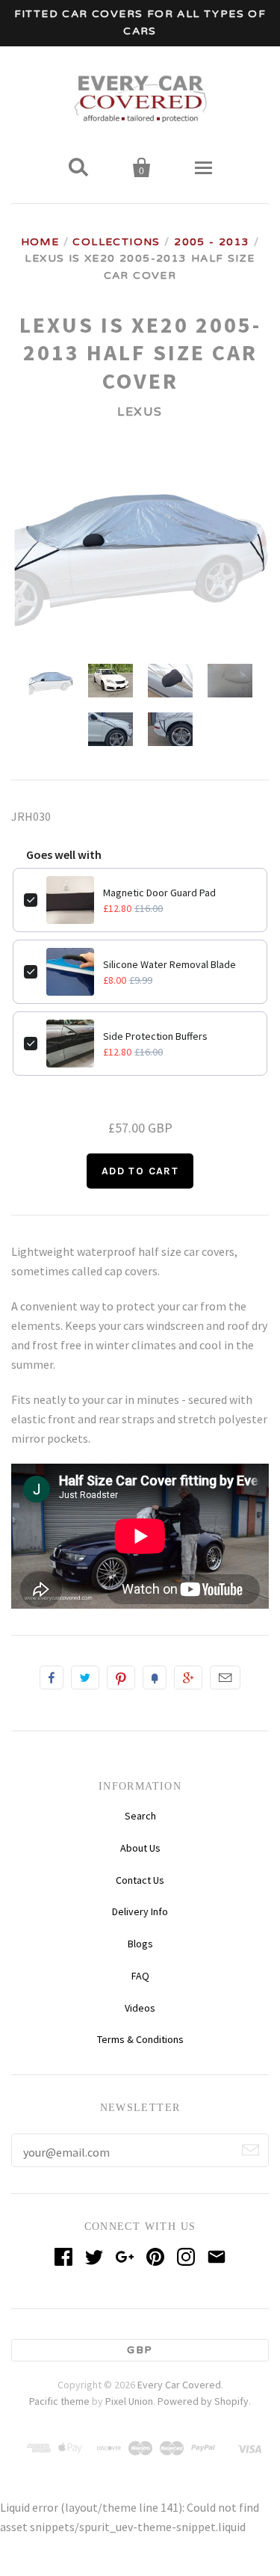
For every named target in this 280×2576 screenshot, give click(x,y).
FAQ (140, 1976)
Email (225, 1677)
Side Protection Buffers (155, 1036)
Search (140, 1816)
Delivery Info (140, 1911)
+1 (188, 1677)
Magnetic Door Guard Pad (159, 893)
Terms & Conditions (140, 2039)
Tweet (85, 1677)
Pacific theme (59, 2401)
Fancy (155, 1677)
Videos (140, 2008)
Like (52, 1677)
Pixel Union (129, 2401)
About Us (140, 1848)
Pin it (121, 1677)
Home (40, 242)
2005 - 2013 (212, 242)
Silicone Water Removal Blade (169, 964)
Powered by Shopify (203, 2401)
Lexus (140, 412)
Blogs (140, 1944)
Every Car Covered (179, 2385)
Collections (116, 242)
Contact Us (140, 1880)
